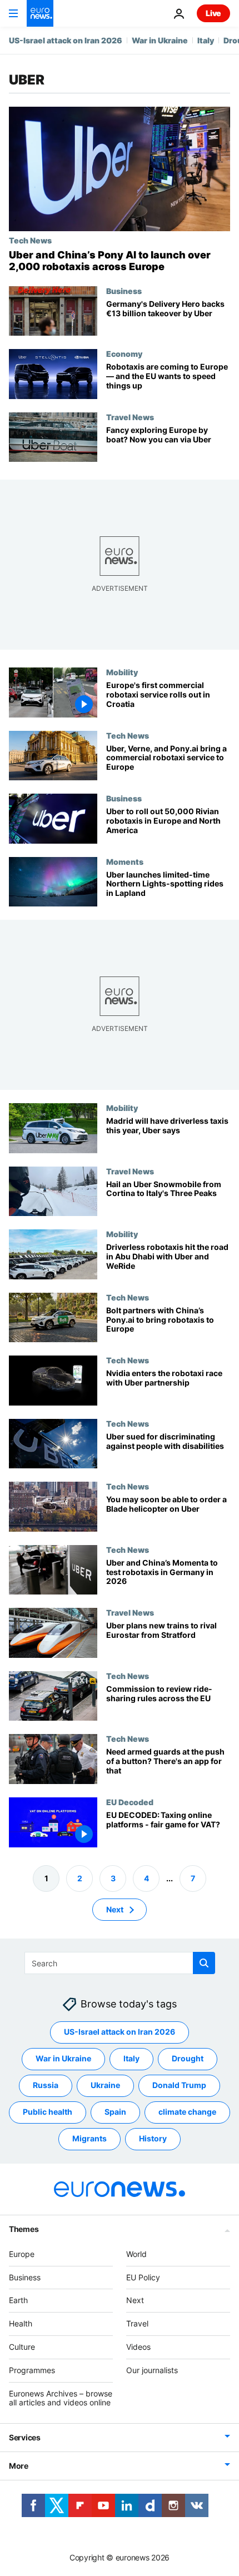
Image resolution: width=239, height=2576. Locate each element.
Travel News (130, 417)
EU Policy (143, 2277)
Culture (22, 2347)
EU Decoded (130, 1802)
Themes (24, 2229)
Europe (22, 2254)
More (19, 2466)
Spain (115, 2112)
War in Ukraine (160, 40)
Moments (125, 861)
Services (25, 2437)
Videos (138, 2347)
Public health (48, 2112)
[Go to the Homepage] (40, 13)
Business (124, 291)
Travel (137, 2323)
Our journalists (152, 2370)
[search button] (204, 1963)
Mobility (122, 672)
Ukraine (105, 2085)
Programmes (32, 2370)
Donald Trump (179, 2085)
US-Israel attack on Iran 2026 (66, 40)
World (136, 2254)
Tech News (30, 240)
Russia (46, 2085)
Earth (18, 2300)
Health (21, 2323)
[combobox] (120, 1963)
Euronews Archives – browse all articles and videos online (61, 2398)
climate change (187, 2112)
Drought (188, 2058)
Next (115, 1909)
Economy (124, 353)
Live (213, 13)
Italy (206, 40)
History (153, 2138)
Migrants (89, 2138)
